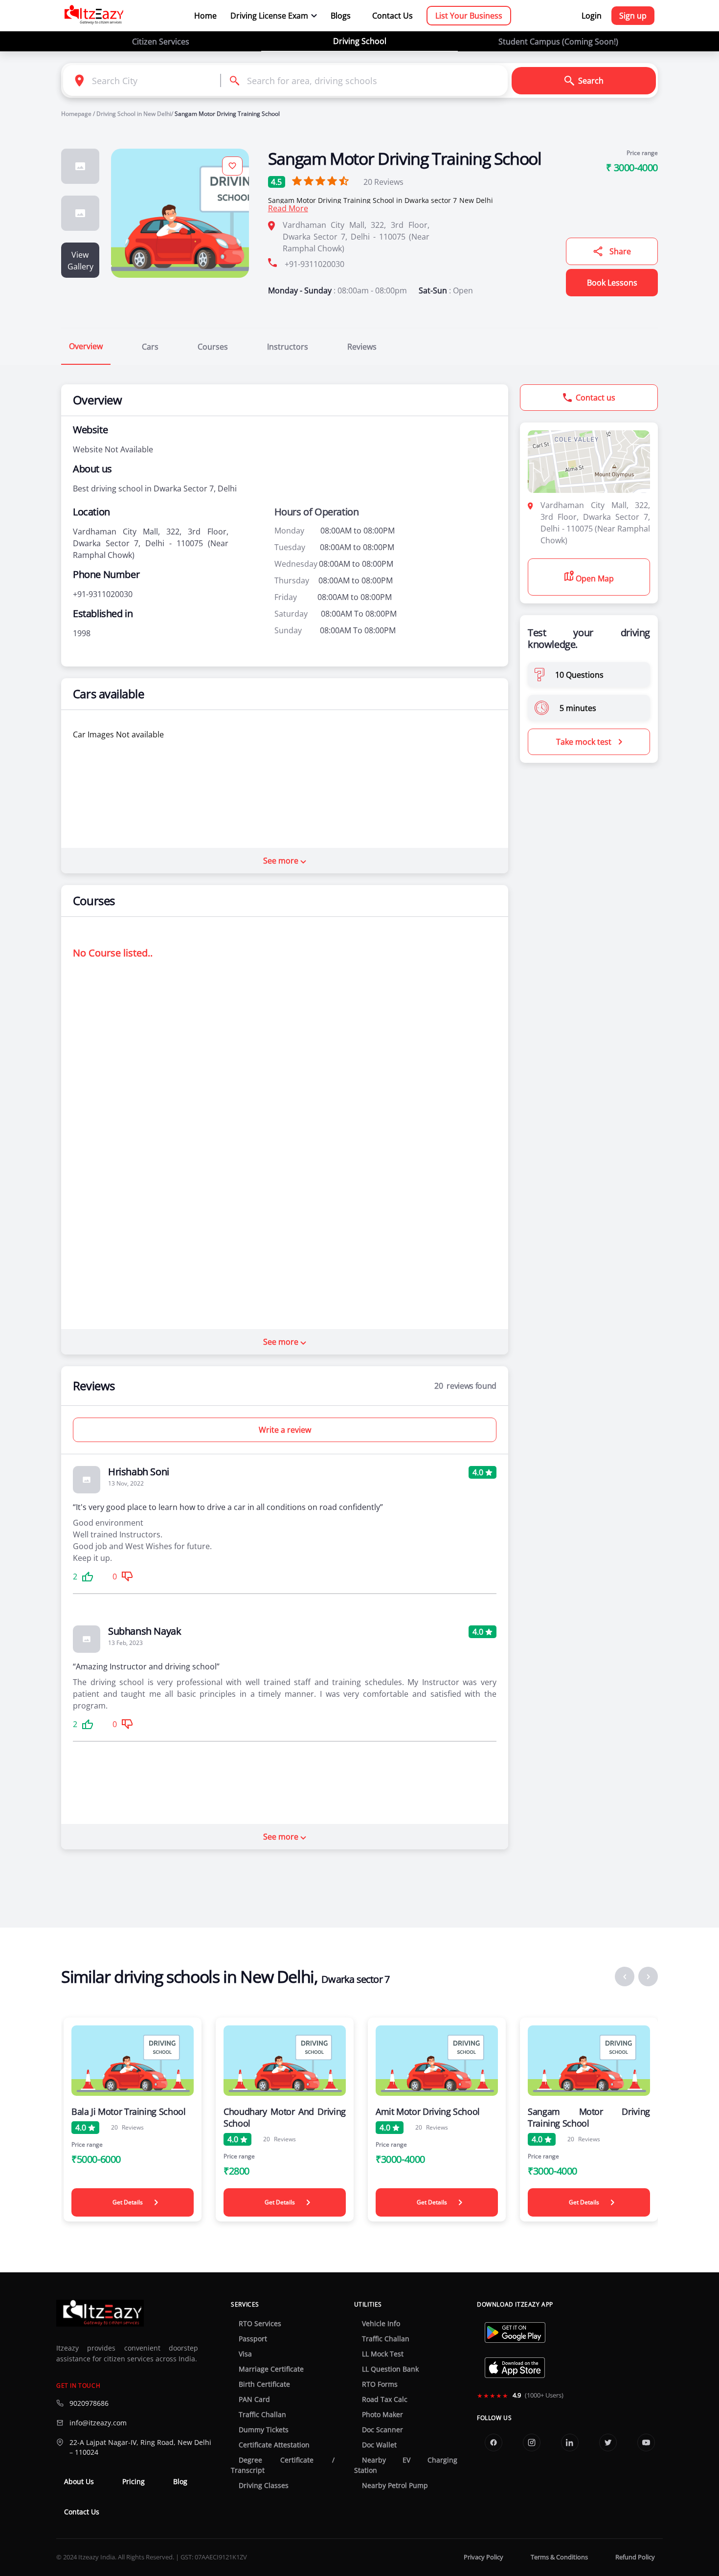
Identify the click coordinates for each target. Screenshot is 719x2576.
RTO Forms (380, 2384)
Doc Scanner (382, 2430)
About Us (79, 2482)
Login (592, 16)
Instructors (288, 347)
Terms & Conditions (559, 2557)
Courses (213, 347)
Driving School (360, 41)
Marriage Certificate (271, 2369)
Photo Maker (382, 2415)
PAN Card (254, 2399)
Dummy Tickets (264, 2430)
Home (205, 16)
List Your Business (469, 16)
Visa (245, 2354)
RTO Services (260, 2324)
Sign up (633, 16)
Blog (180, 2482)
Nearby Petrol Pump (395, 2486)
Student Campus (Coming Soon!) (558, 42)
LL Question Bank (390, 2369)
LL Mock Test (383, 2354)
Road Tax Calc (385, 2399)
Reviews (383, 182)
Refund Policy (635, 2557)
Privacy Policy (483, 2557)
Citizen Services (161, 42)
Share (620, 251)
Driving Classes (264, 2486)
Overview (86, 346)
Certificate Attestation (274, 2445)
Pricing (134, 2482)
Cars (150, 347)
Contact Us (393, 16)
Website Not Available (113, 449)
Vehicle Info (381, 2324)
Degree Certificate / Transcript (282, 2465)
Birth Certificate (264, 2384)
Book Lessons (612, 283)
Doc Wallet (379, 2445)
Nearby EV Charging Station (406, 2465)
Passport (253, 2339)
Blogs (341, 16)
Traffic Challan (262, 2415)
